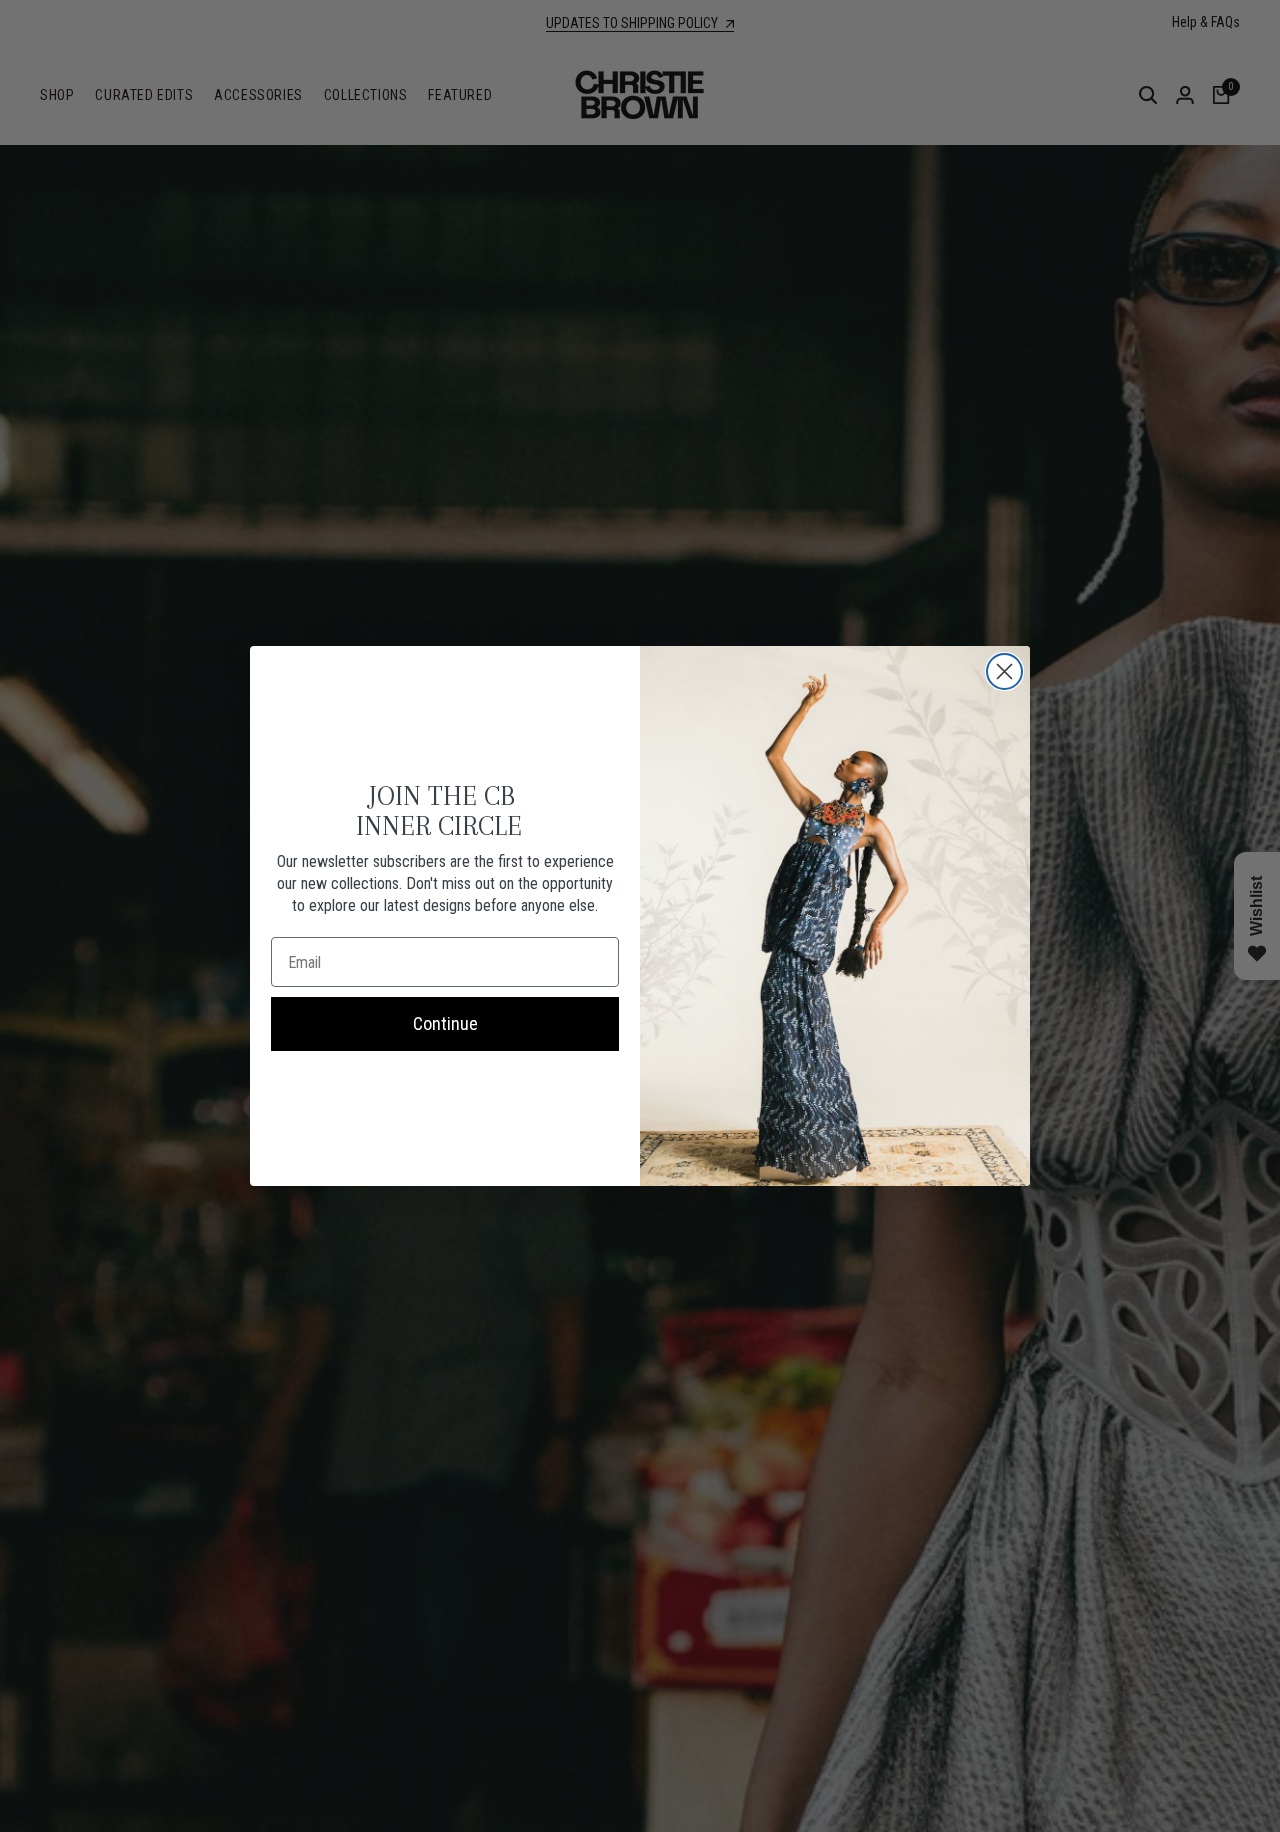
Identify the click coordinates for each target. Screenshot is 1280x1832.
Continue (445, 1023)
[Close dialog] (1004, 671)
